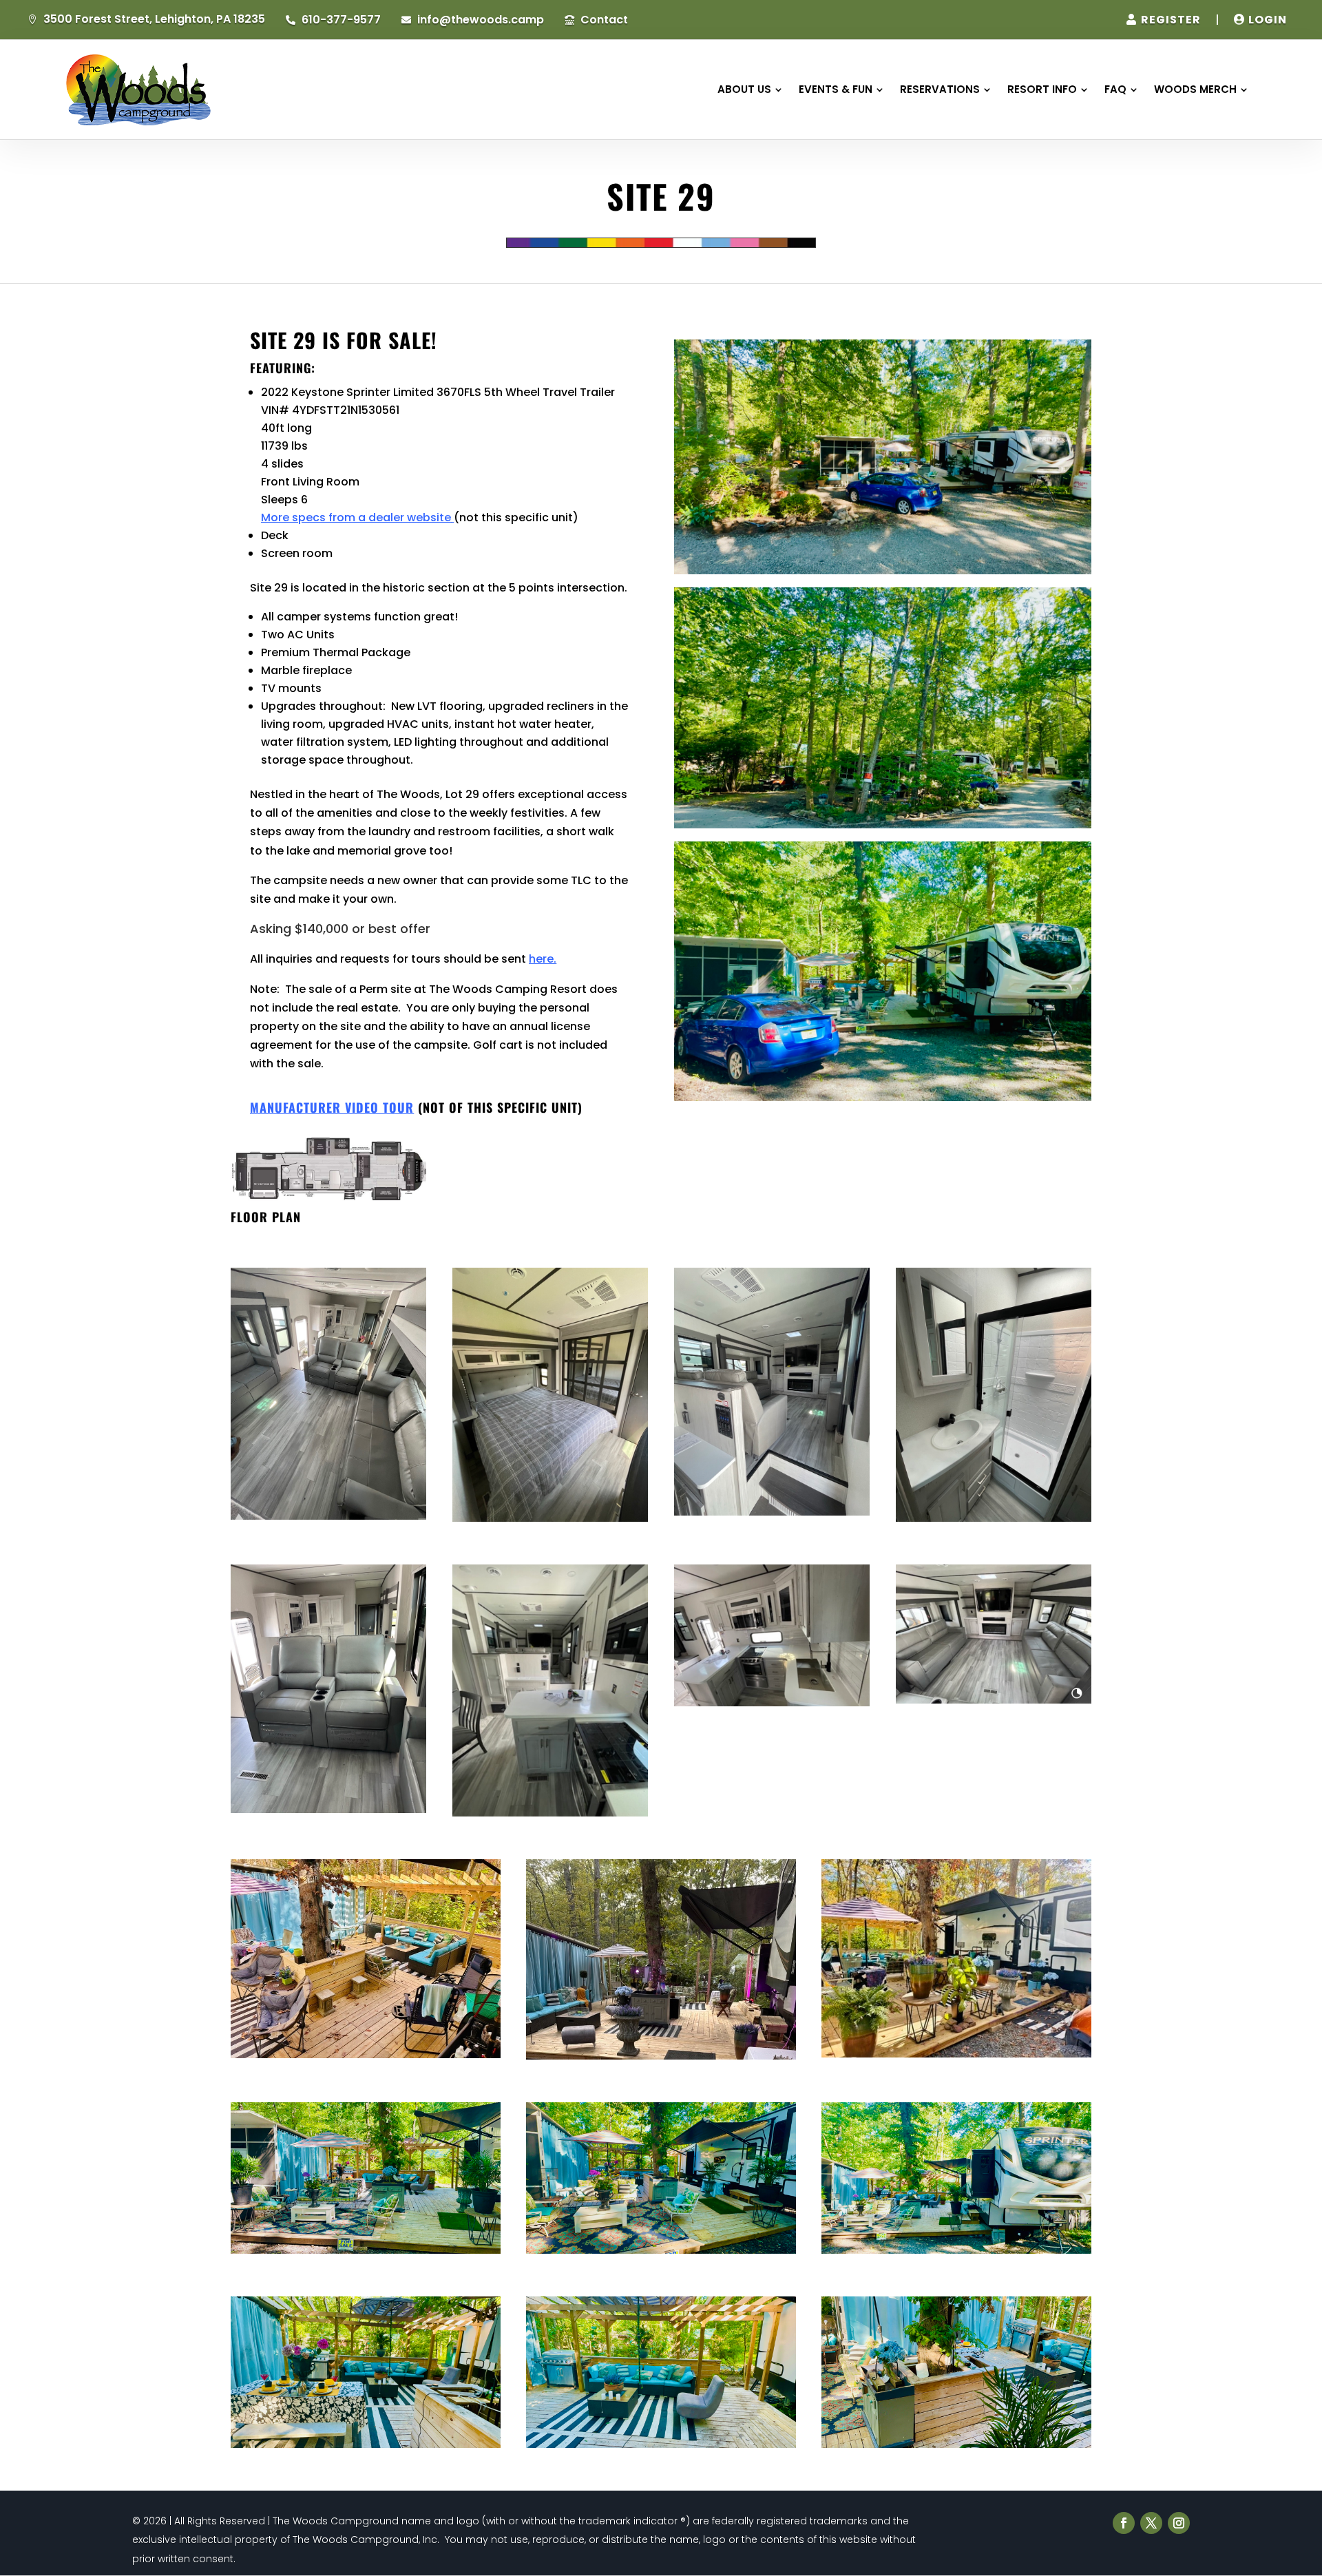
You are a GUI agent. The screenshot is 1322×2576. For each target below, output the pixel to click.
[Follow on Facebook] (1124, 2523)
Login (1268, 20)
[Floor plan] (328, 1198)
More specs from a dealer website (356, 517)
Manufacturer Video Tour (332, 1107)
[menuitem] (750, 89)
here (541, 959)
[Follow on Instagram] (1179, 2523)
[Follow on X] (1151, 2523)
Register (1171, 20)
